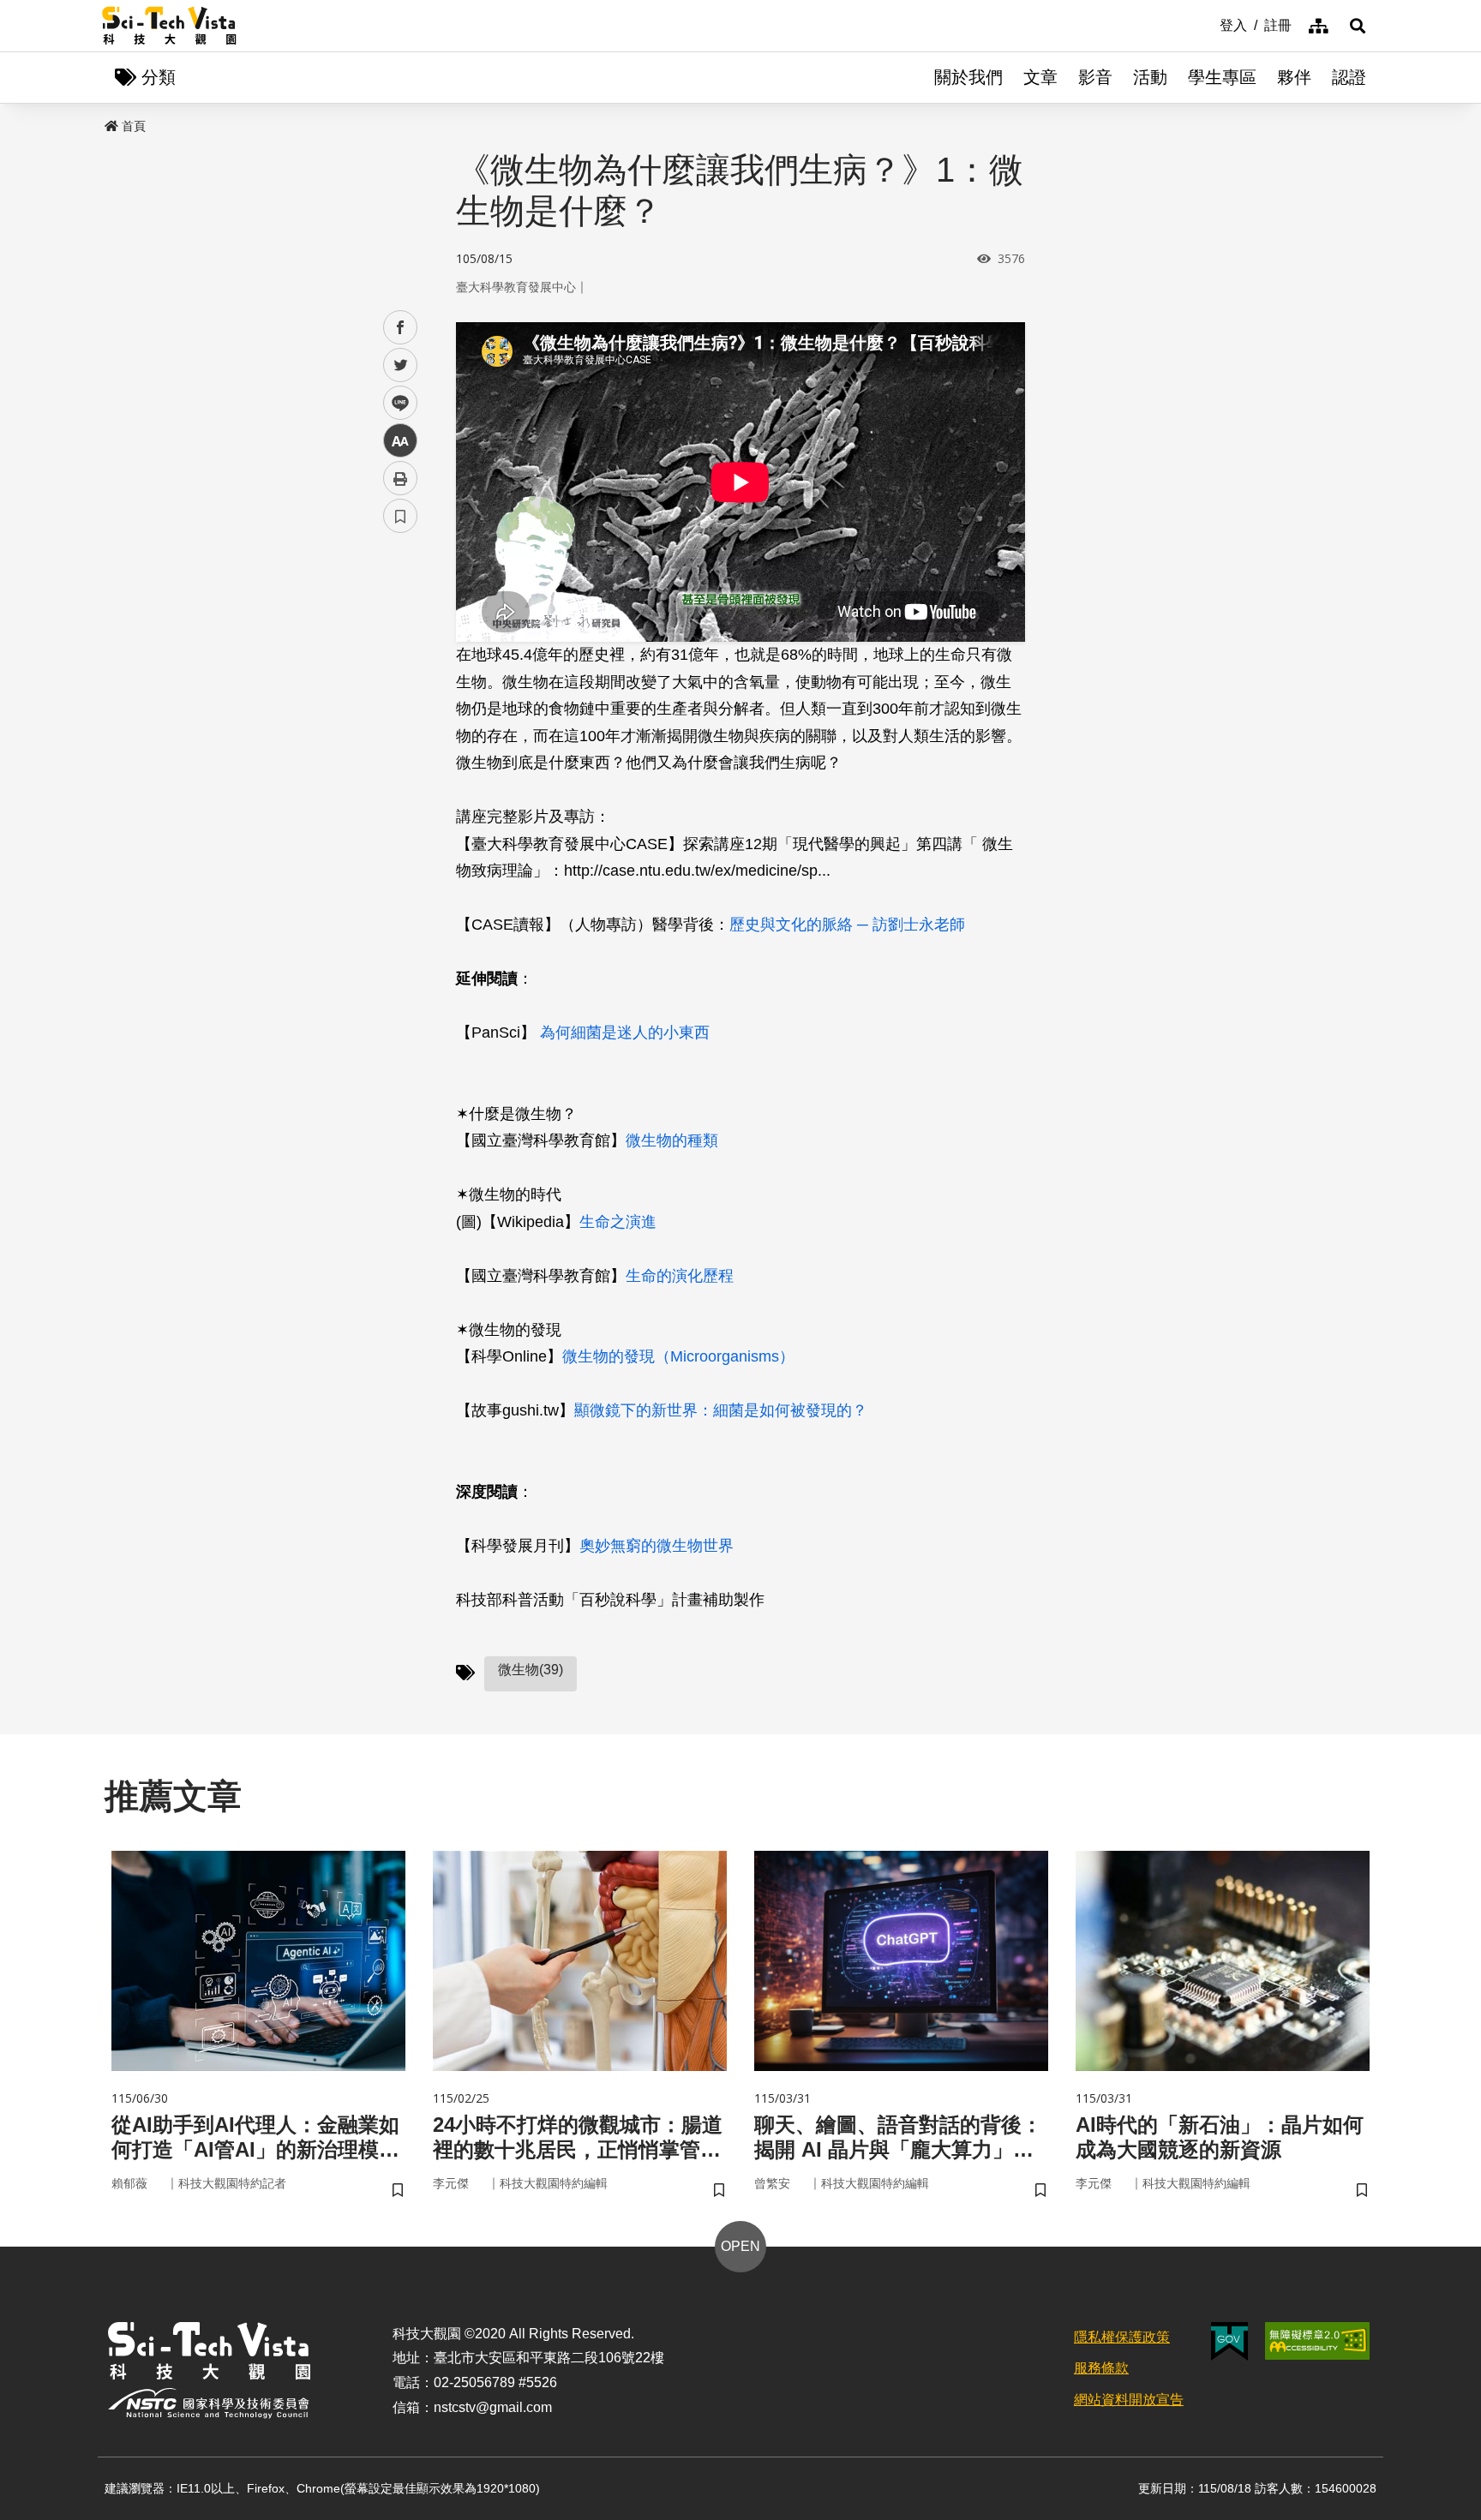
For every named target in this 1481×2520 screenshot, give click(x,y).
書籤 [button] (400, 516)
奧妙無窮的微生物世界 (657, 1546)
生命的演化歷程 (680, 1276)
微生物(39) (531, 1670)
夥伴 (1294, 77)
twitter (401, 365)
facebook (401, 328)
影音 (1095, 77)
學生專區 (1222, 77)
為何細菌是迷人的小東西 (625, 1033)
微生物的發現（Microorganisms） (678, 1356)
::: (1208, 24)
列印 (400, 478)
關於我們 (968, 77)
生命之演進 (618, 1222)
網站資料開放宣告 (1129, 2400)
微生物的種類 (672, 1140)
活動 (1150, 77)
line (395, 403)
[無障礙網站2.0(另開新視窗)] (1317, 2341)
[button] (1358, 26)
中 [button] (400, 441)
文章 (1040, 77)
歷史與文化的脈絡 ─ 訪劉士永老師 (847, 925)
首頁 (134, 126)
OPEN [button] (740, 2246)
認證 (1349, 77)
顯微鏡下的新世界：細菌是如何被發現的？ (721, 1410)
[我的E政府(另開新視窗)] (1229, 2341)
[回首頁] (169, 26)
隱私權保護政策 (1122, 2337)
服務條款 (1101, 2368)
